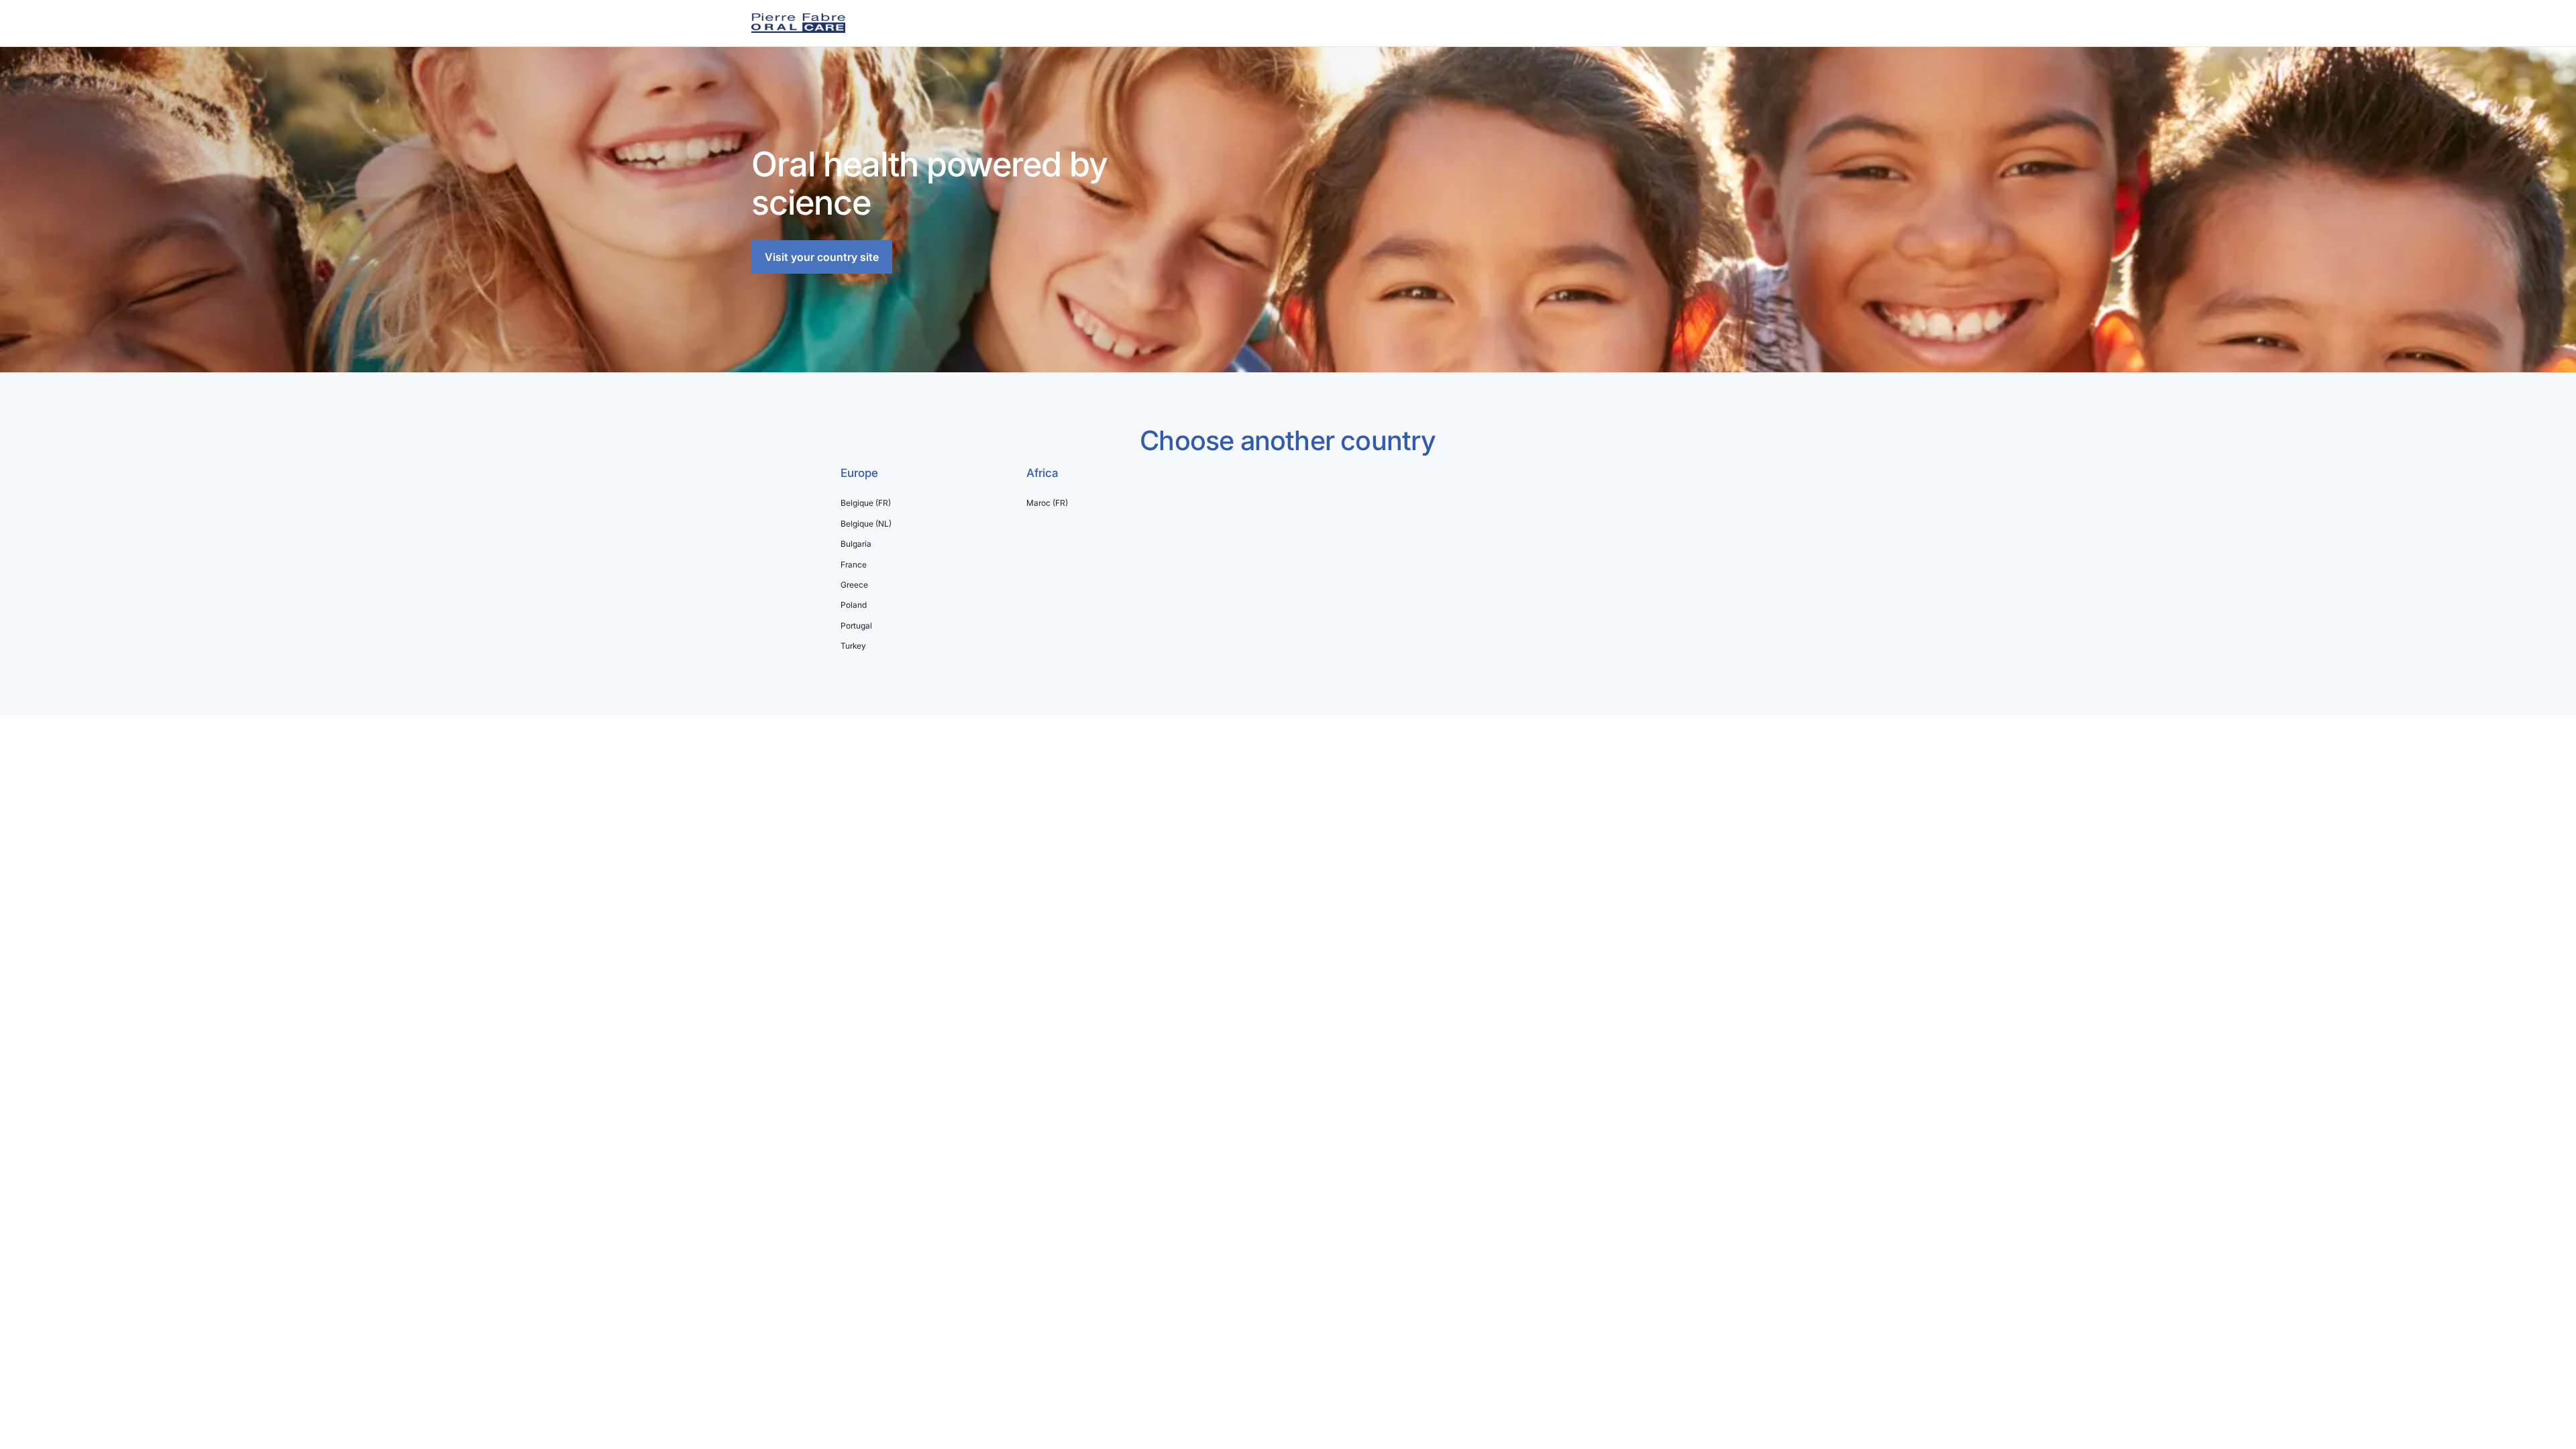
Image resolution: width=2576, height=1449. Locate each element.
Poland (854, 605)
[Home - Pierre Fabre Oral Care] (798, 23)
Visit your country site (822, 257)
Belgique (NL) (866, 524)
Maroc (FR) (1047, 503)
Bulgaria (856, 544)
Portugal (856, 626)
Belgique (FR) (866, 503)
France (854, 565)
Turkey (853, 646)
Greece (854, 585)
